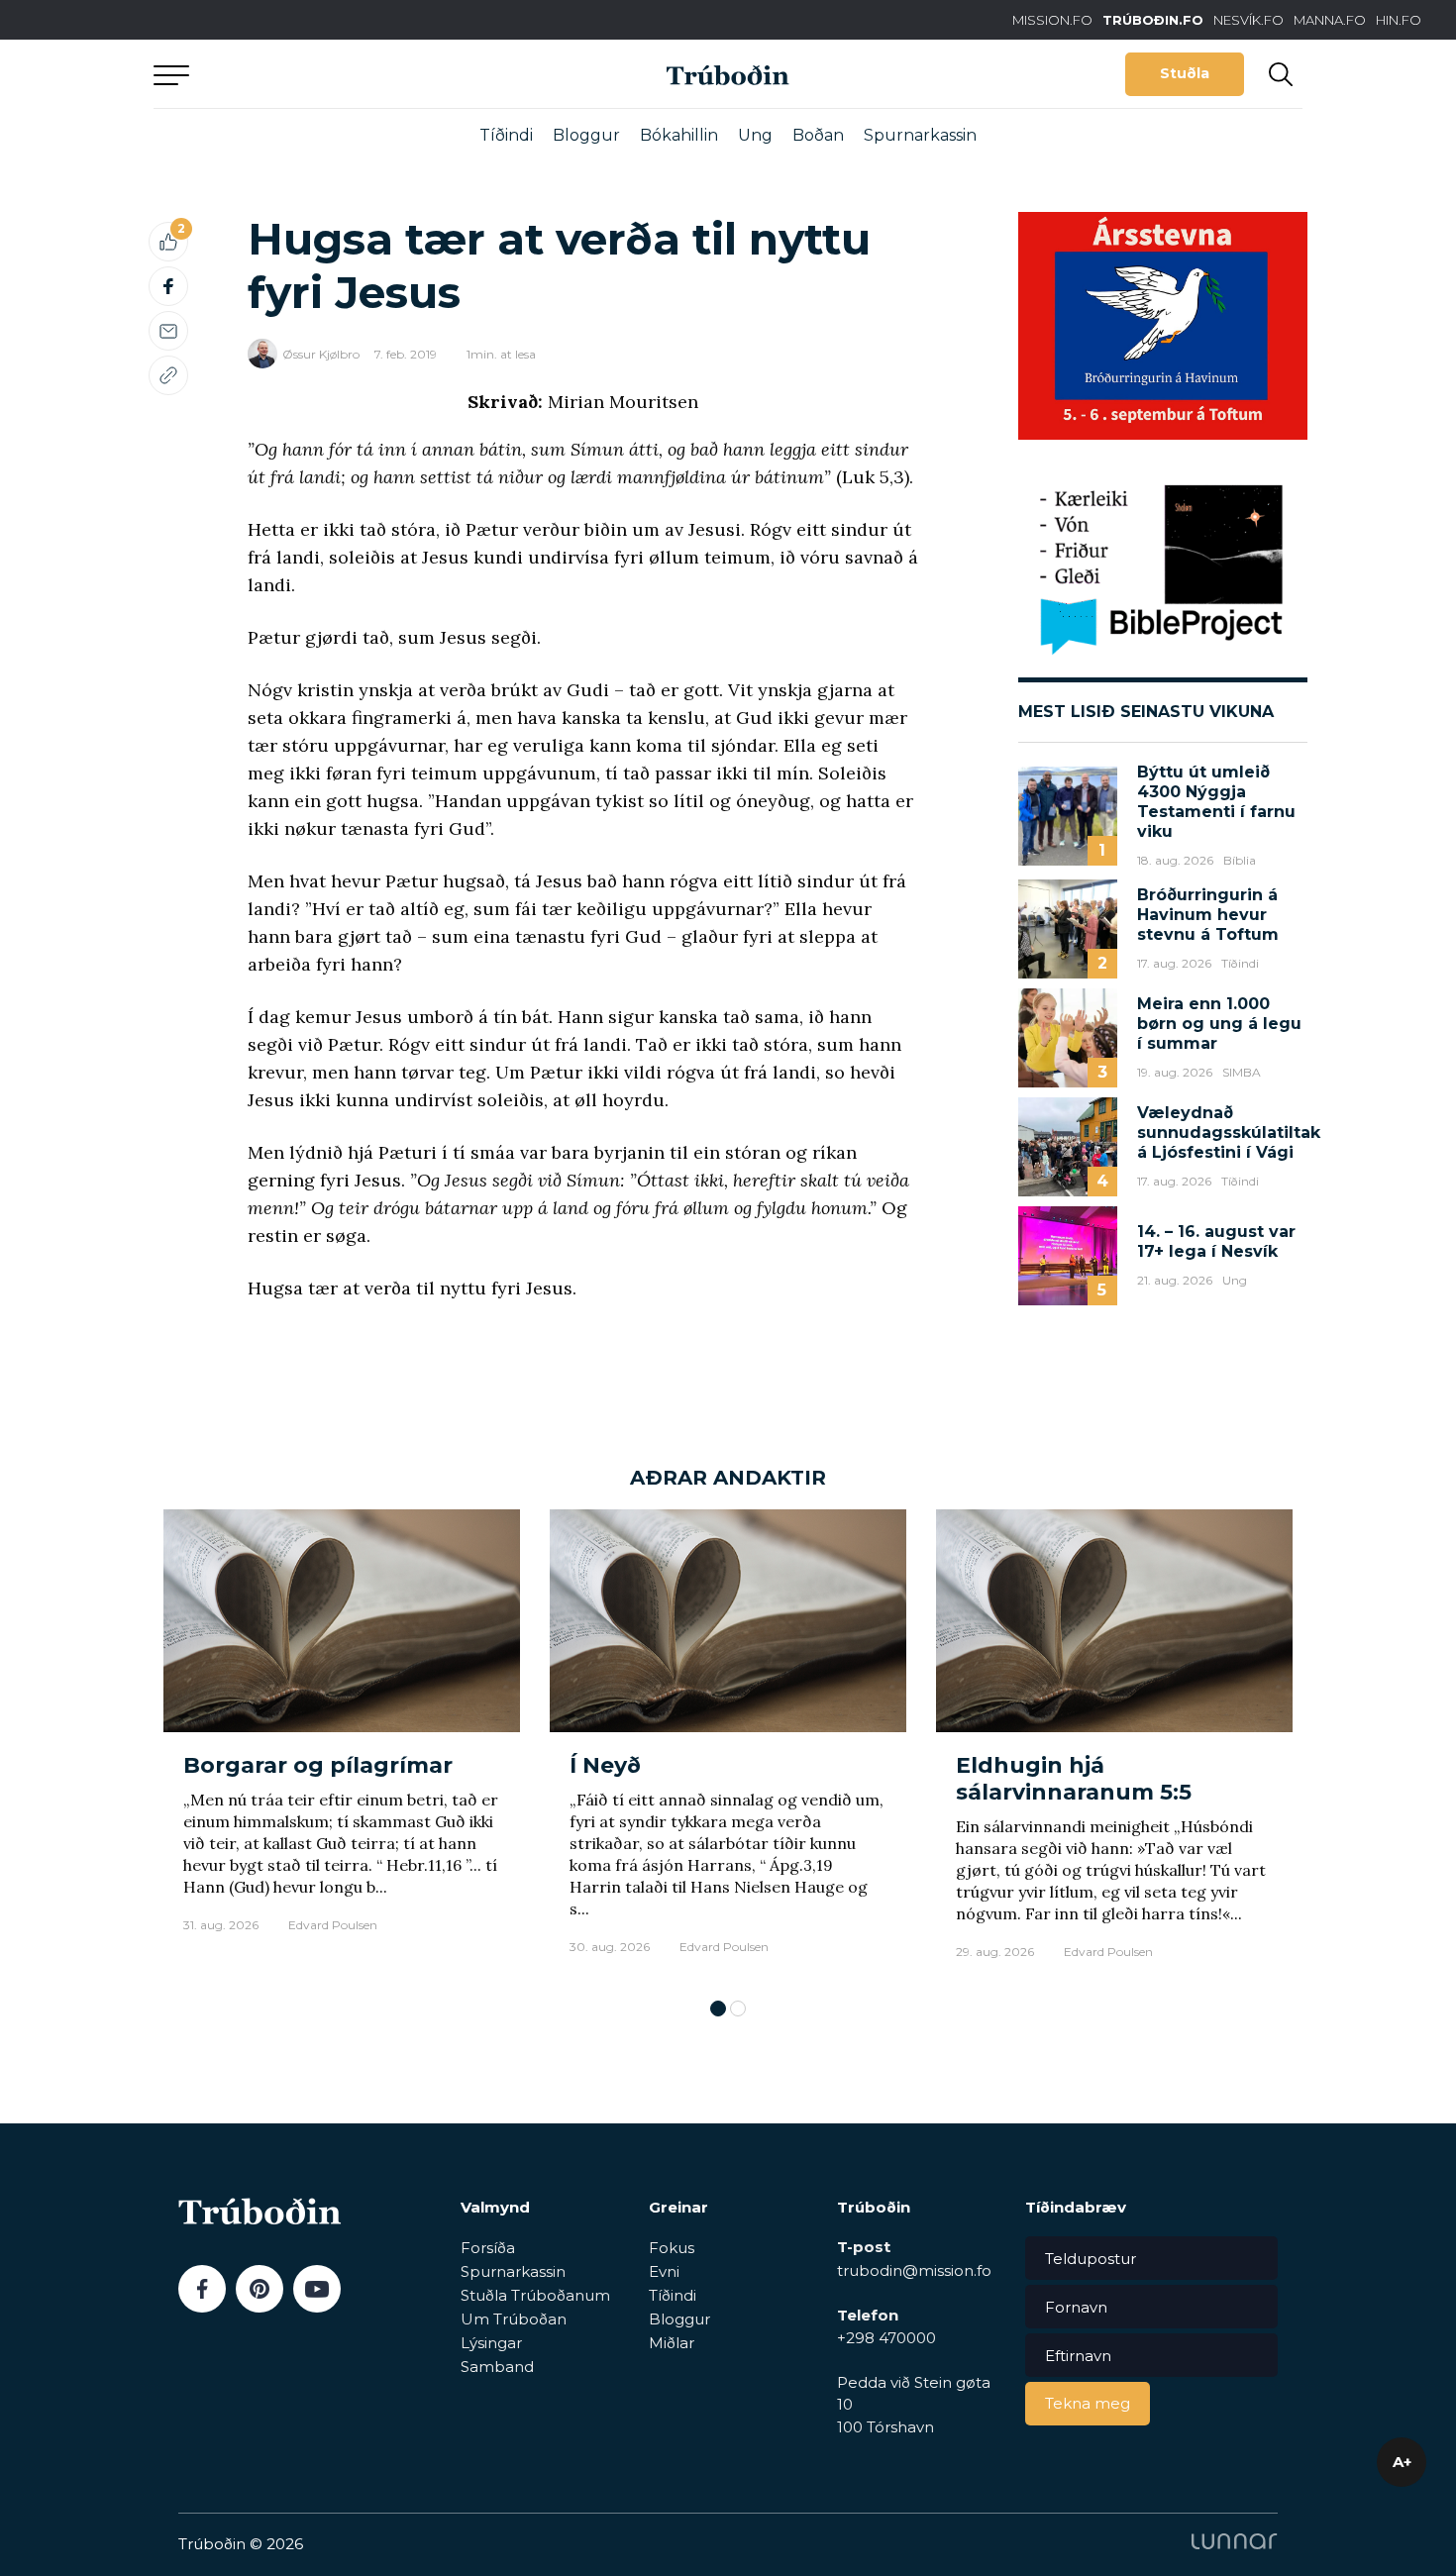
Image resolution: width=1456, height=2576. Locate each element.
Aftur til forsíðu (337, 74)
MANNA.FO (1330, 20)
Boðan (818, 135)
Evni (664, 2271)
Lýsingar (491, 2343)
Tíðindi (506, 135)
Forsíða (488, 2248)
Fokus (672, 2248)
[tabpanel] (342, 1744)
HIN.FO (1399, 20)
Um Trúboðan (514, 2319)
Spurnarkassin (920, 135)
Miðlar (672, 2343)
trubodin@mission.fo (914, 2270)
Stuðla (1185, 73)
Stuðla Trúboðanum (535, 2295)
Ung (755, 135)
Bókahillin (679, 135)
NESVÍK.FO (1248, 20)
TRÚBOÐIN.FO (1153, 20)
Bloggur (586, 135)
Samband (497, 2367)
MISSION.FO (1052, 20)
